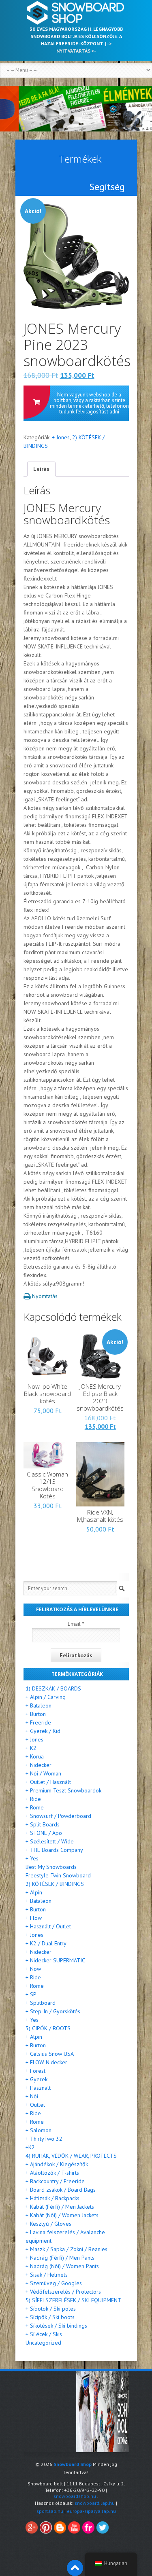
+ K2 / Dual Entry (46, 1943)
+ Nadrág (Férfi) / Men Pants (60, 2258)
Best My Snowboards (51, 1867)
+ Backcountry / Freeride (55, 2181)
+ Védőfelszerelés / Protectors (63, 2292)
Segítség (107, 187)
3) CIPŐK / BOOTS (48, 2028)
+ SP (31, 1994)
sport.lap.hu (50, 2511)
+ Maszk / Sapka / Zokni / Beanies (66, 2249)
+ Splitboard (41, 2003)
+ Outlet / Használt (48, 1782)
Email (76, 1624)
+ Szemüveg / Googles (54, 2283)
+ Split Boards (43, 1824)
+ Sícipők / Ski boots (50, 2317)
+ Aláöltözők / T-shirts (52, 2173)
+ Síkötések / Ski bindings (56, 2326)
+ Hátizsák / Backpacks (52, 2198)
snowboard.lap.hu (95, 2503)
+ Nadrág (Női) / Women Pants (62, 2266)
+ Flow (34, 1918)
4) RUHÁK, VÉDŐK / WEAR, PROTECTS (71, 2156)
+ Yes (32, 1858)
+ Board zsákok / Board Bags (61, 2190)
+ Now (33, 1969)
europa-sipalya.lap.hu (91, 2511)
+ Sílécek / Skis (44, 2334)
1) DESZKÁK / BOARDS (53, 1688)
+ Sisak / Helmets (47, 2275)
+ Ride (33, 1799)
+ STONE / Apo (44, 1833)
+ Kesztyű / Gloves (48, 2224)
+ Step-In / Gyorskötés (53, 2011)
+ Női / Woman (43, 1773)
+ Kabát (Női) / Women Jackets (62, 2215)
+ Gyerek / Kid (43, 1731)
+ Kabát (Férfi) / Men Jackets (60, 2207)
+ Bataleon (39, 1705)
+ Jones (61, 437)
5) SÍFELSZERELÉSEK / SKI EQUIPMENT (73, 2300)
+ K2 (31, 1748)
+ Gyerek (36, 2079)
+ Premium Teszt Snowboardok (63, 1790)
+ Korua (35, 1756)
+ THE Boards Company (54, 1850)
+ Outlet (35, 2105)
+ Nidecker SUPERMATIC (55, 1960)
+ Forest (35, 2071)
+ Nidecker (39, 1765)
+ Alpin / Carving (46, 1697)
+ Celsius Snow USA (50, 2054)
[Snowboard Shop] (76, 13)
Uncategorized (43, 2343)
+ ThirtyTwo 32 (44, 2139)
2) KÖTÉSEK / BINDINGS (55, 1884)
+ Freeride (38, 1722)
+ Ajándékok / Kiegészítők (57, 2164)
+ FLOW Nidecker (46, 2062)
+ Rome (35, 1807)
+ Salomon (39, 2130)
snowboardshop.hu (75, 2496)
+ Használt (38, 2088)
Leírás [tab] (41, 469)
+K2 (30, 2147)
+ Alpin (34, 1892)
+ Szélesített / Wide (50, 1841)
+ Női (32, 2096)
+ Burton (36, 1714)
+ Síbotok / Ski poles (51, 2309)
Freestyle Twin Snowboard (58, 1875)
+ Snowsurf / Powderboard (58, 1816)
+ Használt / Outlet (48, 1926)
